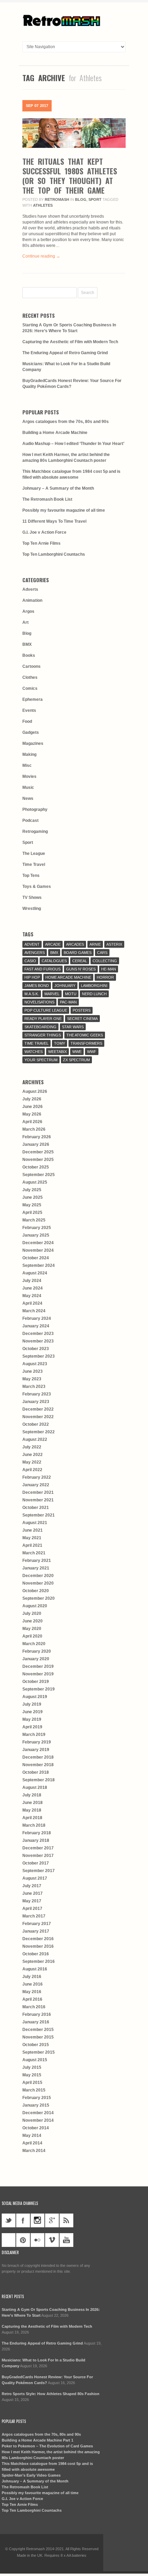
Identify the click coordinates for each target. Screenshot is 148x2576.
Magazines (33, 743)
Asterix (114, 944)
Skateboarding (40, 1027)
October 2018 (36, 1772)
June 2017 (33, 1893)
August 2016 (35, 1969)
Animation (32, 600)
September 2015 (39, 2052)
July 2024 (32, 1281)
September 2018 (39, 1780)
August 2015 (35, 2060)
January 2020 (36, 1659)
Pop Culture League (46, 1010)
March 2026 (34, 1129)
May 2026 (32, 1114)
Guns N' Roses (81, 969)
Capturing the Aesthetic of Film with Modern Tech (70, 342)
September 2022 (39, 1432)
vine (9, 2240)
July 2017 (32, 1886)
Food (27, 721)
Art (25, 622)
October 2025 (36, 1167)
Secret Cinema (82, 1019)
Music (28, 787)
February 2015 (37, 2098)
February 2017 (37, 1924)
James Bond (37, 986)
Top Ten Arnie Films (41, 543)
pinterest (23, 2240)
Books (29, 655)
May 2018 (32, 1810)
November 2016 (38, 1946)
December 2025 (38, 1152)
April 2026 (32, 1122)
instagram (38, 2220)
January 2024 (36, 1326)
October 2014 (36, 2128)
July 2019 (32, 1704)
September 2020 (39, 1598)
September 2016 (39, 1961)
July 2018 (32, 1795)
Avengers (35, 953)
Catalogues (54, 961)
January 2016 (36, 2022)
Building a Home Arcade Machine (55, 433)
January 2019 (36, 1750)
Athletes (43, 205)
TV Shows (32, 898)
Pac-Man (68, 1002)
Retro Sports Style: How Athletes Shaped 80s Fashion (51, 2394)
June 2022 (33, 1455)
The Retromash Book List (47, 499)
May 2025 (32, 1205)
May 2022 (32, 1462)
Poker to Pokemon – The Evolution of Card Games (47, 2446)
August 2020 (35, 1606)
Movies (29, 776)
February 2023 (37, 1394)
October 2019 (36, 1682)
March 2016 (34, 2007)
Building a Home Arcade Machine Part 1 (38, 2440)
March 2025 (34, 1220)
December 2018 (38, 1757)
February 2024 (37, 1318)
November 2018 (38, 1765)
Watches (34, 1052)
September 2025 (39, 1175)
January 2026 (36, 1144)
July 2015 (32, 2067)
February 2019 (37, 1742)
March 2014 (34, 2151)
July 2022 (32, 1447)
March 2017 (34, 1916)
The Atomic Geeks (85, 1035)
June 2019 (33, 1712)
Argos (28, 611)
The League (34, 854)
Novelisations (39, 1002)
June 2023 (33, 1371)
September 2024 (39, 1265)
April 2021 (32, 1545)
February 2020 (37, 1651)
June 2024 (33, 1288)
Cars (102, 953)
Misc (27, 765)
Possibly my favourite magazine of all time (64, 510)
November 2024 (38, 1250)
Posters (82, 1010)
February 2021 (37, 1561)
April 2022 (32, 1470)
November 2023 (38, 1341)
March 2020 (34, 1644)
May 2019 (32, 1719)
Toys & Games (37, 887)
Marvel (52, 994)
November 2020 (38, 1583)
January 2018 (36, 1840)
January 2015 (36, 2105)
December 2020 (38, 1576)
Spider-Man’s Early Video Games (31, 2475)
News (28, 798)
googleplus (52, 2220)
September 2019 (39, 1689)
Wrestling (32, 909)
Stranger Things (43, 1035)
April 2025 (32, 1213)
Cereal (80, 961)
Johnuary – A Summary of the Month (58, 488)
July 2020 (32, 1613)
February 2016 (37, 2014)
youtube (66, 2240)
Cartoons (31, 666)
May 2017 (32, 1901)
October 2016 (36, 1954)
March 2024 (34, 1311)
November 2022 (38, 1417)
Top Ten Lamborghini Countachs (54, 554)
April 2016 (32, 1999)
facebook (23, 2220)
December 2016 (38, 1939)
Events (29, 710)
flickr (38, 2240)
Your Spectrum (41, 1060)
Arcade (53, 944)
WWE (77, 1052)
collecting (105, 961)
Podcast (30, 820)
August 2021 (35, 1523)
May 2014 (32, 2135)
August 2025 (35, 1182)
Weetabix (57, 1052)
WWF (92, 1052)
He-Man (109, 969)
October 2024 (36, 1258)
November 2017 (38, 1856)
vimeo (52, 2240)
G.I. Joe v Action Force (44, 532)
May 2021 (32, 1538)
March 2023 (34, 1387)
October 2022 (36, 1424)
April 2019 (32, 1727)
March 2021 (34, 1553)
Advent (32, 944)
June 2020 (33, 1621)
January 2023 (36, 1402)
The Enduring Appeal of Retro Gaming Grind (65, 353)
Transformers (86, 1043)
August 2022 (35, 1439)
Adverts (30, 589)
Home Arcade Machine (68, 977)
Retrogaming (35, 832)
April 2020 (32, 1636)
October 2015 (36, 2045)
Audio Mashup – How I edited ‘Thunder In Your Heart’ (73, 444)
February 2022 (37, 1477)
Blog (81, 199)
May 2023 (32, 1379)
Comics (30, 688)
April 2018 (32, 1818)
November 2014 (38, 2120)
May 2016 (32, 1992)
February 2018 (37, 1833)
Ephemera (33, 699)
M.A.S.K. (32, 994)
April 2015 (32, 2083)
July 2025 (32, 1190)
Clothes (30, 677)
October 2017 (36, 1863)
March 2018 (34, 1825)
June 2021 (33, 1530)
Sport (95, 199)
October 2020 (36, 1591)
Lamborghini (94, 986)
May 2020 (32, 1629)
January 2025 (36, 1235)
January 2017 (36, 1931)
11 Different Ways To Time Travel (54, 521)
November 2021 (38, 1500)
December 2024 (38, 1243)
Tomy (60, 1043)
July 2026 (32, 1099)
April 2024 (32, 1303)
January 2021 (36, 1568)
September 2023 (39, 1356)
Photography (35, 809)
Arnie (95, 944)
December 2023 (38, 1334)
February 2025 (37, 1228)
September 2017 (39, 1871)
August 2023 (35, 1364)
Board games (78, 953)
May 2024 (32, 1296)
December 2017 (38, 1848)
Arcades (75, 944)
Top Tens (31, 876)
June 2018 (33, 1803)
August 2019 (35, 1697)
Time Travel (34, 865)
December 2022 (38, 1409)
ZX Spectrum (76, 1060)
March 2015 (34, 2090)
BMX (27, 644)
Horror (105, 977)
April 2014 (32, 2143)
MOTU (71, 994)
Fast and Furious (43, 969)
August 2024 (35, 1273)
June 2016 (33, 1984)
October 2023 (36, 1349)
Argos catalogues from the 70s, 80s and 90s (66, 422)
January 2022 (36, 1485)
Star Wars (73, 1027)
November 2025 (38, 1160)
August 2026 (35, 1091)
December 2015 (38, 2030)
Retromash (57, 199)
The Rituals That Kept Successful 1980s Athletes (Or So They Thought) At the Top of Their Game (70, 176)
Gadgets (31, 732)
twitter (9, 2220)
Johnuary (65, 986)
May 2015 (32, 2075)
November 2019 (38, 1674)
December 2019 (38, 1666)
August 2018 (35, 1787)
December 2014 (38, 2113)
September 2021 (39, 1515)
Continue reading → (41, 256)
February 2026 (37, 1137)
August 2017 (35, 1878)
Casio (30, 961)
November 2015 (38, 2037)
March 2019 (34, 1735)
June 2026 (33, 1107)
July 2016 (32, 1977)
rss (66, 2220)
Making (29, 754)
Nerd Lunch (94, 994)
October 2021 (36, 1508)
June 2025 (33, 1197)
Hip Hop (32, 977)
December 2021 (38, 1492)
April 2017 (32, 1909)
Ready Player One (43, 1019)
